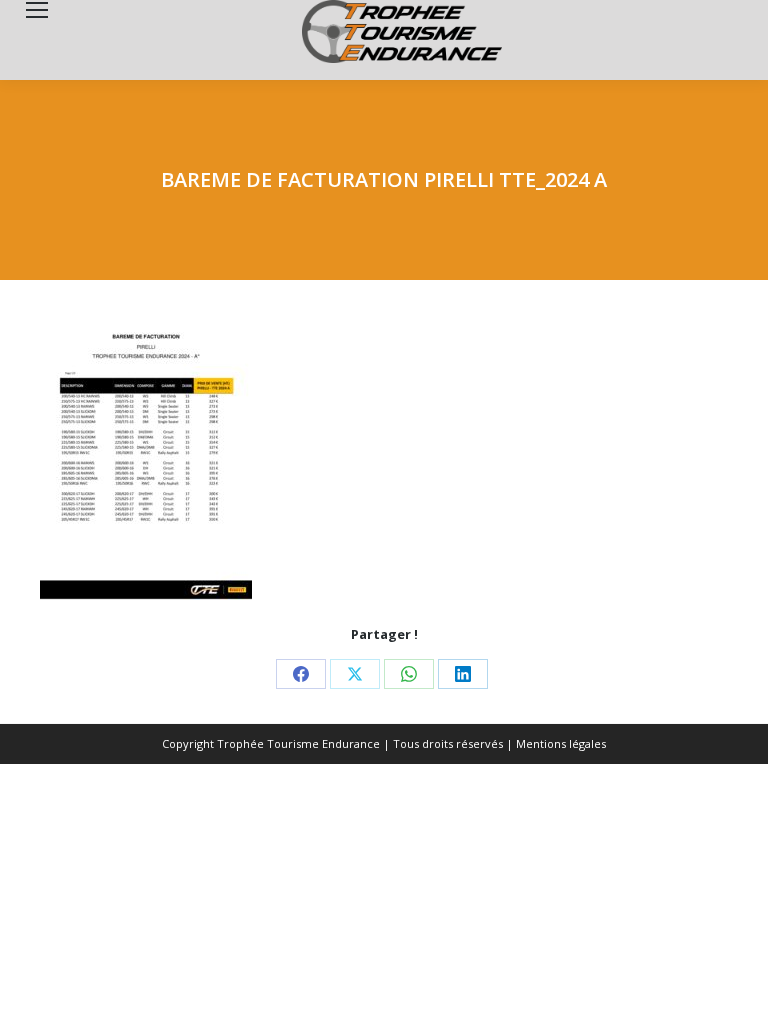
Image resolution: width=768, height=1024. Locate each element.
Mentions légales (561, 743)
